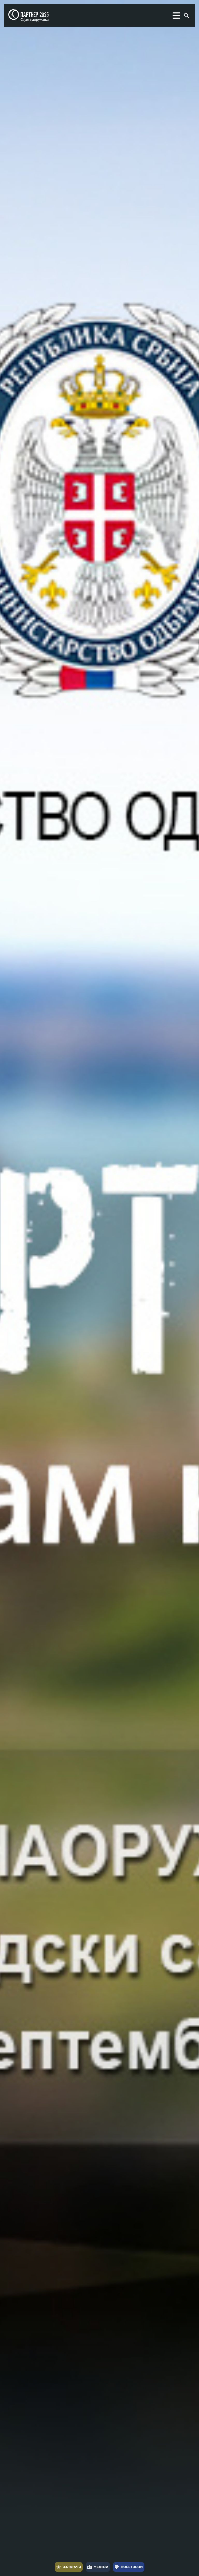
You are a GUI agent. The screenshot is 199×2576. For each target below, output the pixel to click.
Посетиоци (129, 2567)
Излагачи (69, 2567)
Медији (98, 2567)
